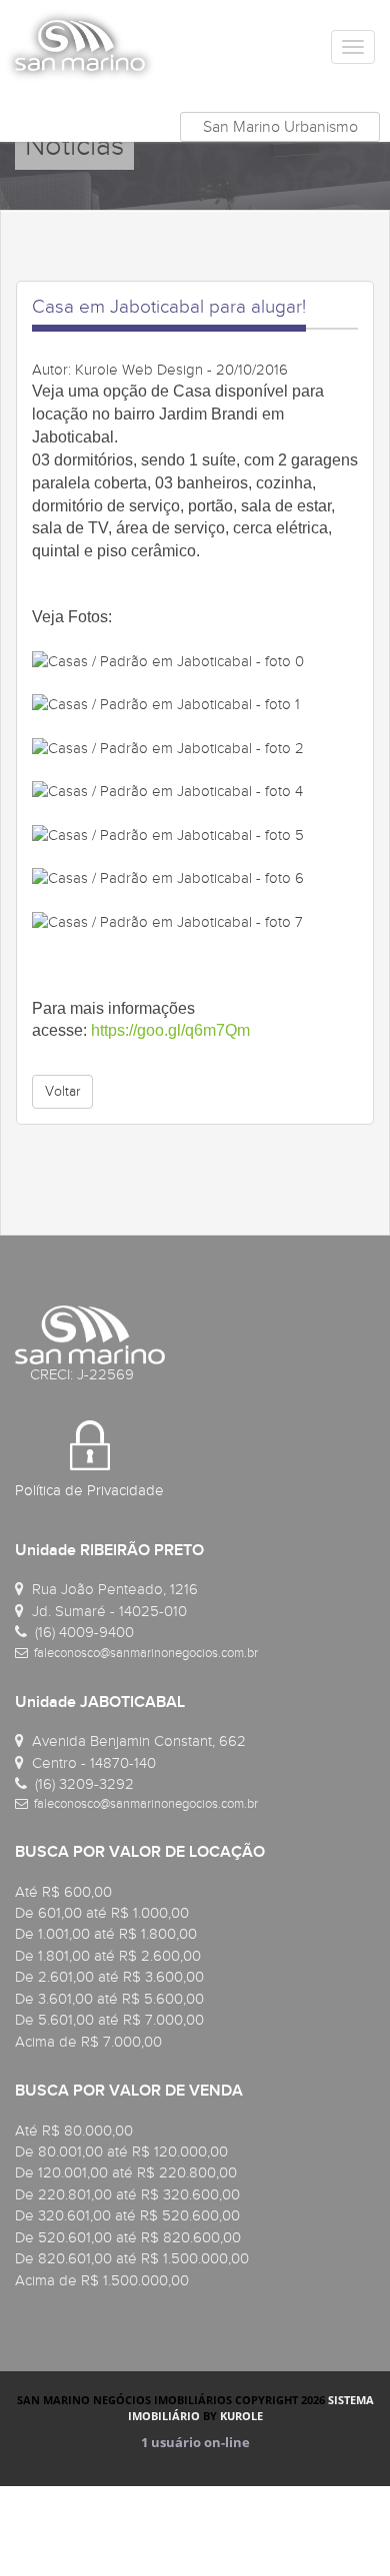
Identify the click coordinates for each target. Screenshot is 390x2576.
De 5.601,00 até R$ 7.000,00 (109, 2020)
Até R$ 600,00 (63, 1892)
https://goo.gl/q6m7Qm (170, 1030)
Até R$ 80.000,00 (74, 2131)
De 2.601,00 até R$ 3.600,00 (109, 1977)
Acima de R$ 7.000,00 (88, 2042)
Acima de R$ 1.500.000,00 (102, 2280)
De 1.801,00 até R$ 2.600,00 (108, 1956)
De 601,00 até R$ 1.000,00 (102, 1913)
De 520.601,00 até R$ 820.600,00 (128, 2237)
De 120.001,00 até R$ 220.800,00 (126, 2172)
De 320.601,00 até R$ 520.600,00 (127, 2215)
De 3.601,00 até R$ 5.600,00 (109, 1999)
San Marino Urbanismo (280, 127)
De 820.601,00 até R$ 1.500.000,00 (132, 2258)
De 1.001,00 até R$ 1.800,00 (106, 1934)
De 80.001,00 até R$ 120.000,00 (121, 2151)
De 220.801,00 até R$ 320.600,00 (127, 2194)
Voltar (62, 1091)
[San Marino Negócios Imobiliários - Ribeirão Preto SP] (80, 45)
